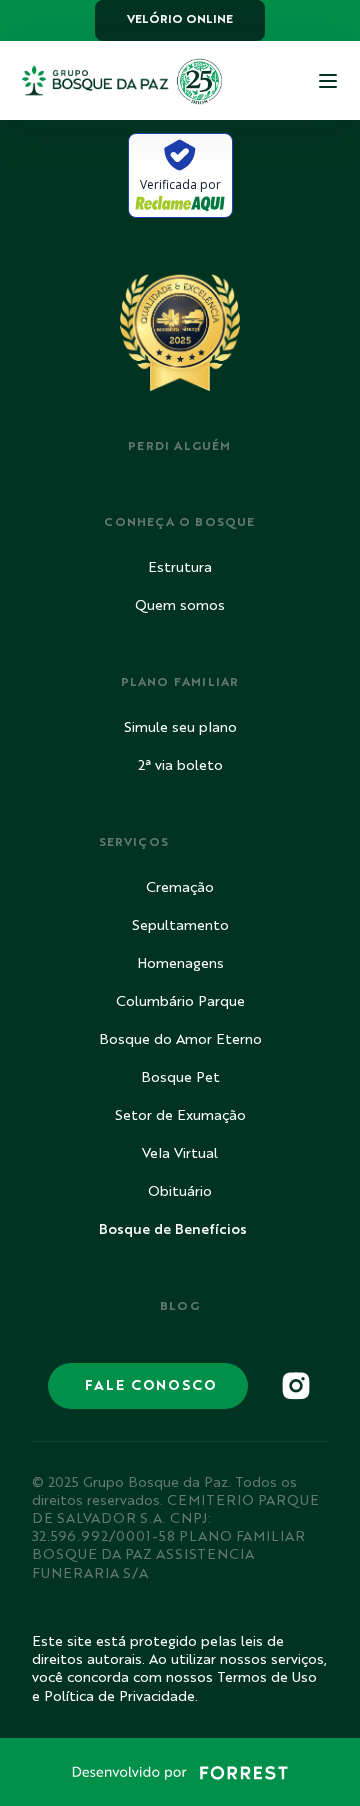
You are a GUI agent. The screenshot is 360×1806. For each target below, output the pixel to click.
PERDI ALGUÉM (179, 447)
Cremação (180, 888)
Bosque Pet (180, 1078)
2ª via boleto (180, 766)
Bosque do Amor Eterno (180, 1040)
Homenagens (180, 964)
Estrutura (180, 568)
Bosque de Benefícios (173, 1230)
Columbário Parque (180, 1002)
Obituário (180, 1192)
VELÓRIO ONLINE (180, 20)
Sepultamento (180, 926)
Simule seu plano (180, 728)
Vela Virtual (180, 1154)
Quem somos (180, 606)
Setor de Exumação (180, 1116)
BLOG (180, 1307)
